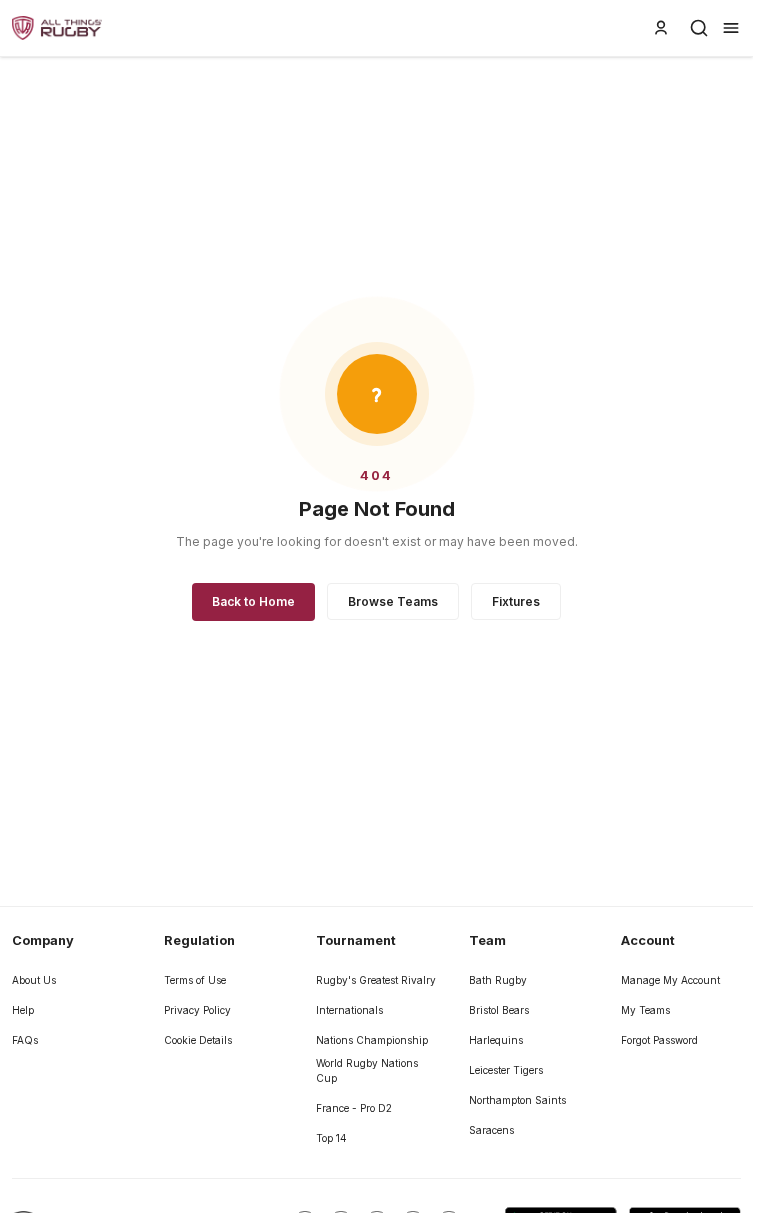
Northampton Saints (517, 1100)
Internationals (349, 1010)
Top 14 (331, 1138)
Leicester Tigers (506, 1070)
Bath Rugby (498, 980)
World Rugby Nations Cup (367, 1070)
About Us (34, 980)
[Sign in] (661, 28)
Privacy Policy (197, 1010)
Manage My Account (670, 980)
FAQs (25, 1040)
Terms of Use (195, 980)
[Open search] (699, 28)
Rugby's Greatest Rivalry (376, 980)
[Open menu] (731, 28)
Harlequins (496, 1040)
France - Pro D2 (354, 1108)
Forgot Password (659, 1040)
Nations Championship (372, 1040)
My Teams (645, 1010)
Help (23, 1010)
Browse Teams (393, 601)
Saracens (491, 1130)
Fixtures (516, 601)
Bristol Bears (499, 1010)
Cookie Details (198, 1040)
